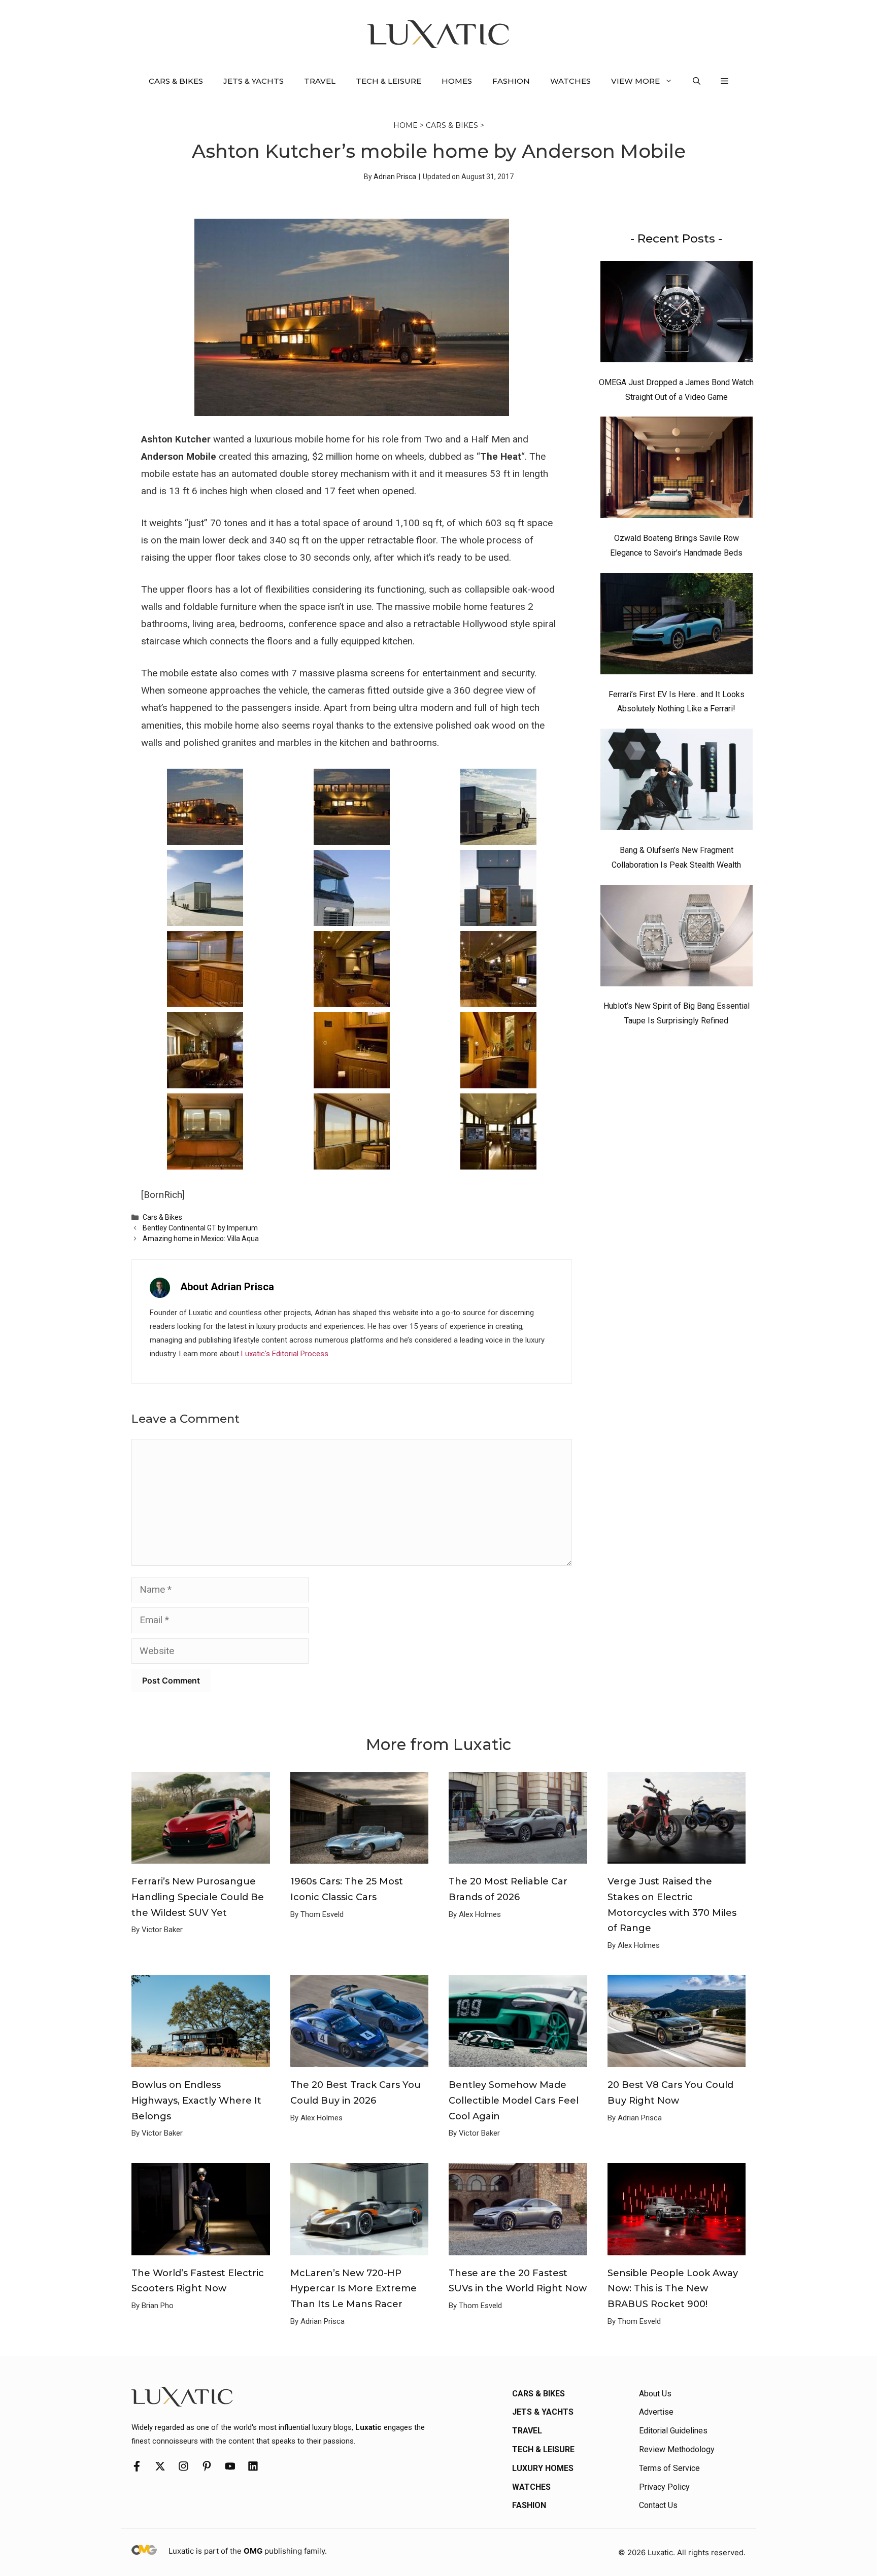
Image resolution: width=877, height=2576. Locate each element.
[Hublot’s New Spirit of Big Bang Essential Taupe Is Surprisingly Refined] (677, 938)
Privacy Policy (664, 2487)
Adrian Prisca (395, 177)
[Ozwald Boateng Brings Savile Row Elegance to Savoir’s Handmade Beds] (677, 470)
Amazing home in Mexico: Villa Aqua (201, 1239)
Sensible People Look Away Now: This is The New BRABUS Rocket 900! (673, 2289)
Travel (320, 81)
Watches (570, 81)
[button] (697, 81)
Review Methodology (677, 2449)
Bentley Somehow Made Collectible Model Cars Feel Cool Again (514, 2100)
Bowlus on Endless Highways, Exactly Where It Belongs (196, 2100)
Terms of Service (669, 2468)
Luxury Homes (543, 2468)
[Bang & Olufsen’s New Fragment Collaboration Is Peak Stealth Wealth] (677, 782)
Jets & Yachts (254, 81)
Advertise (656, 2412)
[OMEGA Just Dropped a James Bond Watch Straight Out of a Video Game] (677, 314)
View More (635, 81)
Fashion (511, 81)
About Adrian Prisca (227, 1287)
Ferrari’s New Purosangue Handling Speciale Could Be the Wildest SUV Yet (198, 1897)
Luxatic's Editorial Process (285, 1354)
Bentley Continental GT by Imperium (200, 1228)
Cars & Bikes (176, 81)
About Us (655, 2394)
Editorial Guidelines (673, 2431)
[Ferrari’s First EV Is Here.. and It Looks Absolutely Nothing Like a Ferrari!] (677, 626)
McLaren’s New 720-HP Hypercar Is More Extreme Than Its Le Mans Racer (353, 2289)
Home (406, 125)
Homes (457, 81)
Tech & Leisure (389, 81)
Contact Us (658, 2505)
